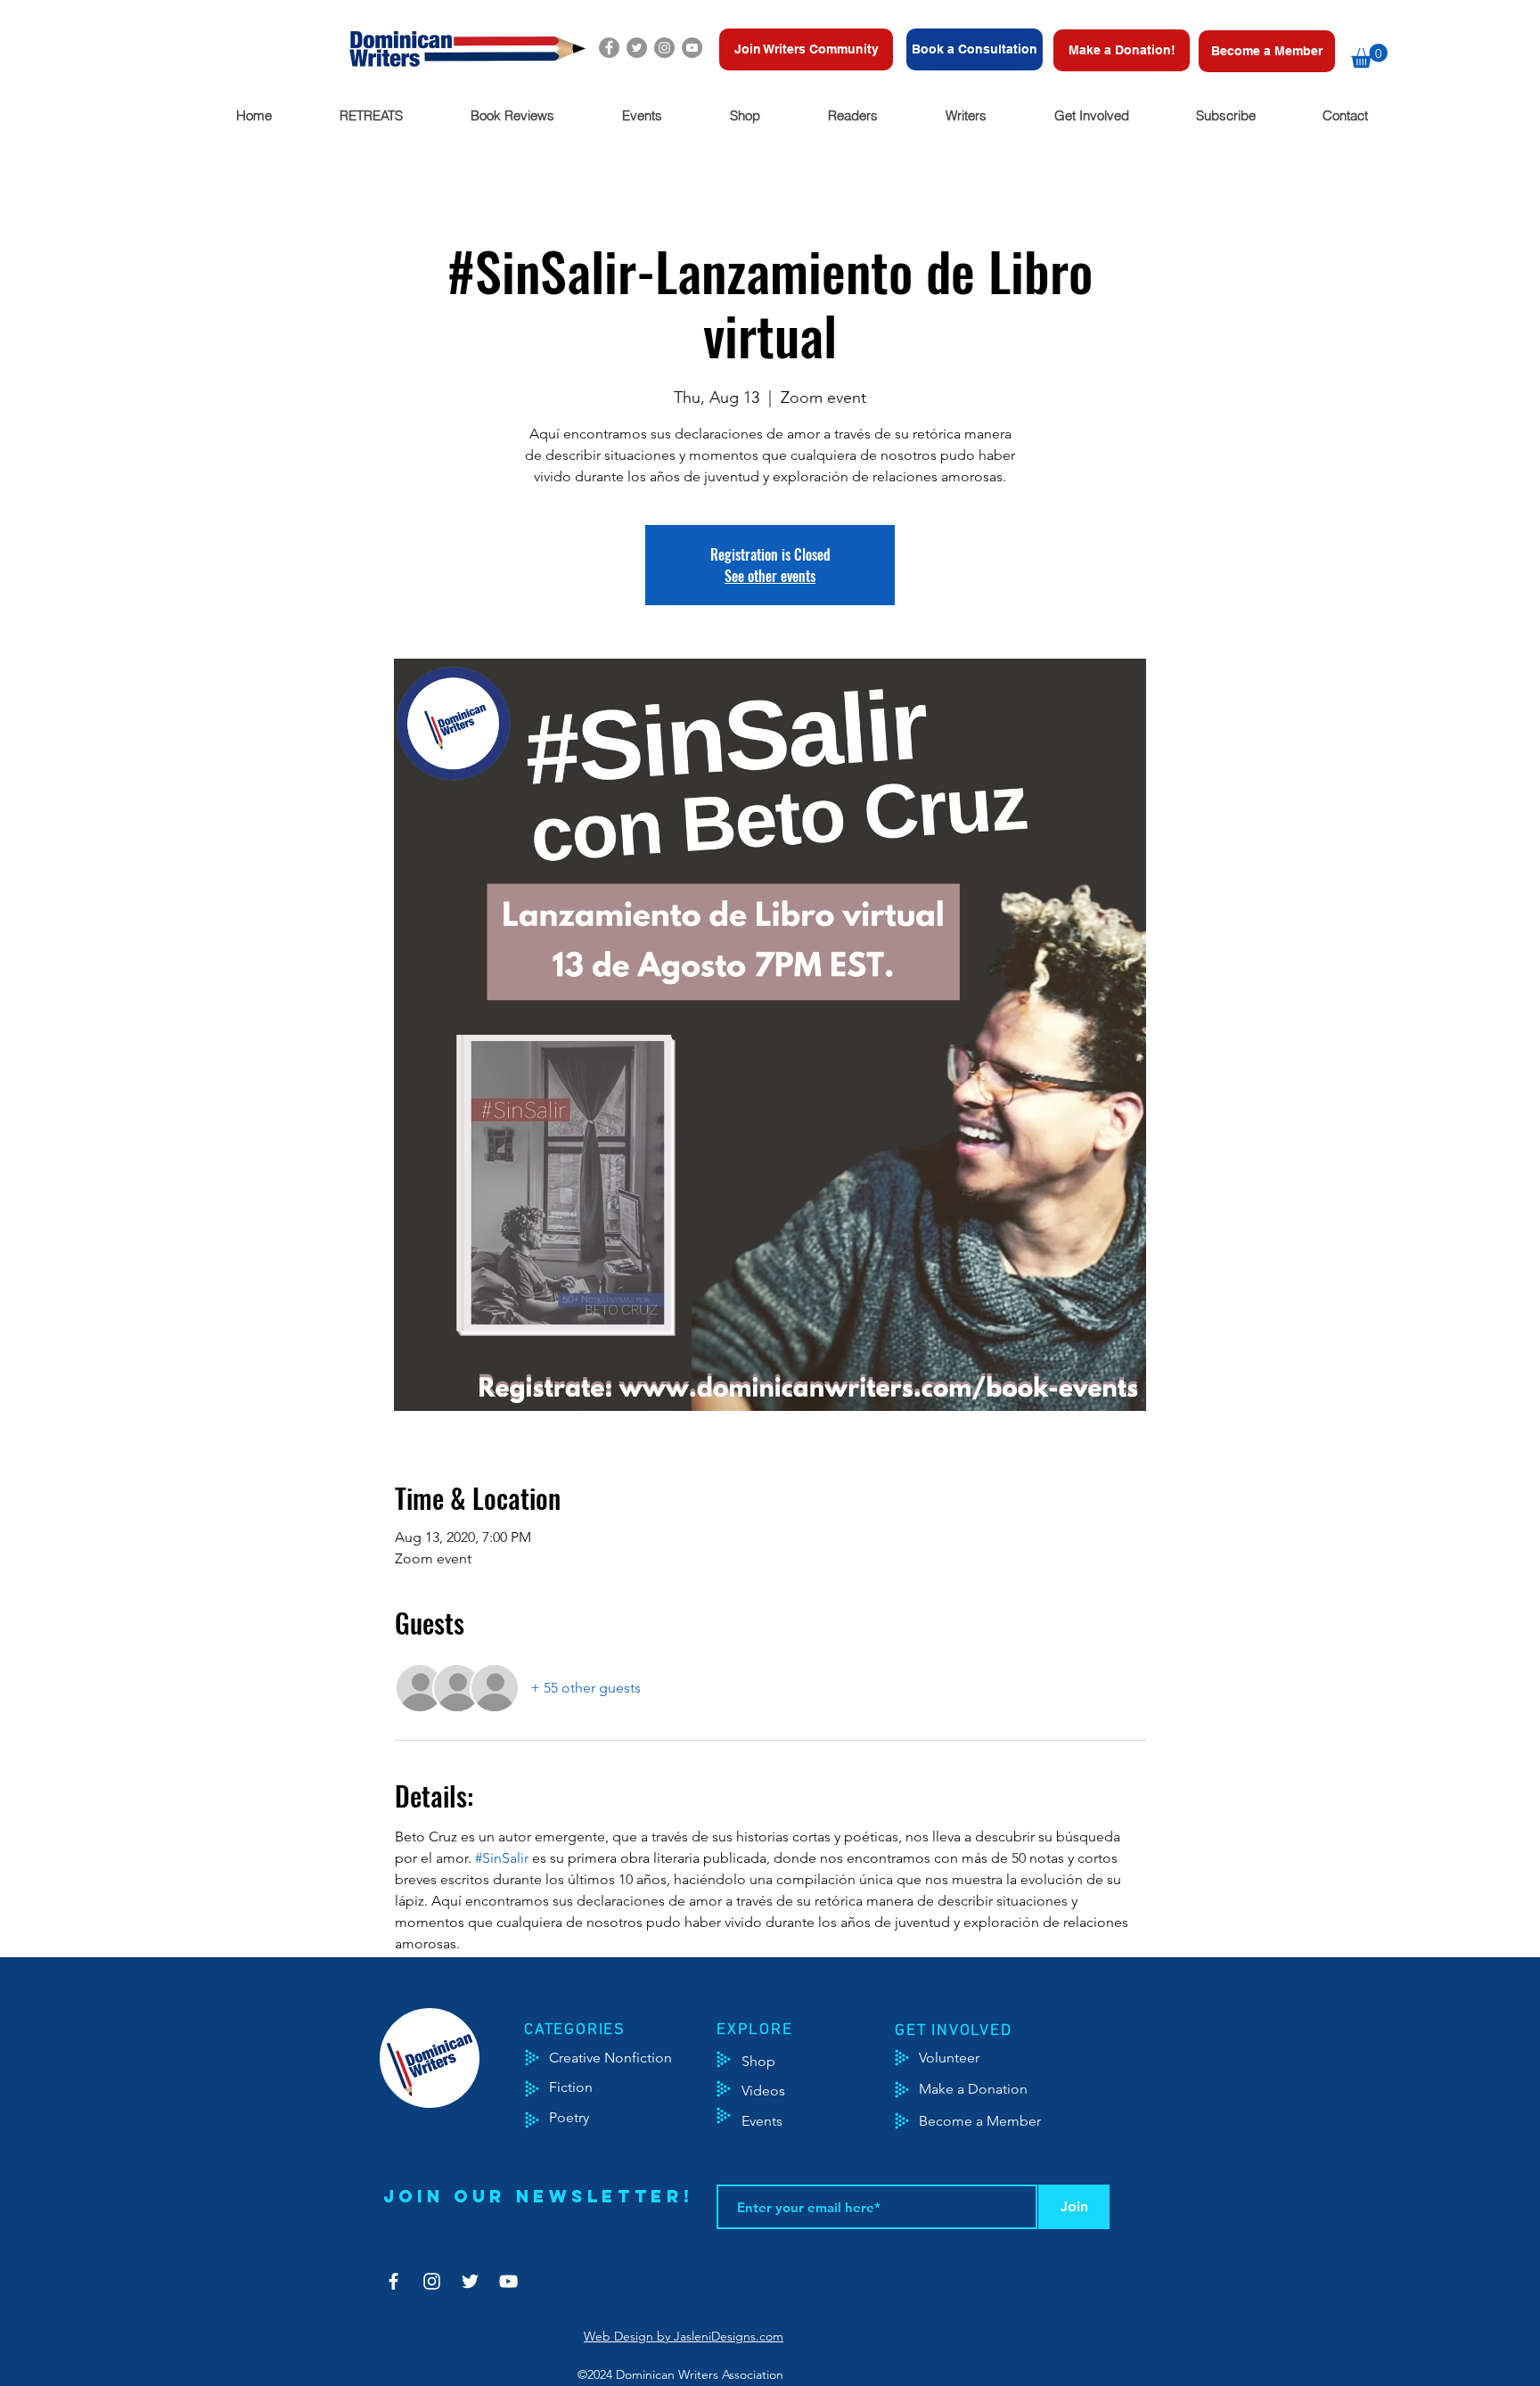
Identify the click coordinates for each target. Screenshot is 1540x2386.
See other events (770, 576)
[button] (1369, 56)
